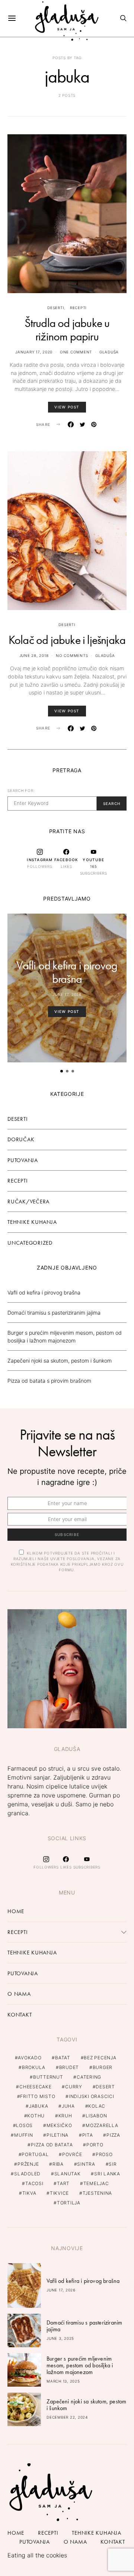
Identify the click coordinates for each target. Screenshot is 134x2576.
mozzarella (102, 2125)
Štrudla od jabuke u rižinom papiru (67, 330)
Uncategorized (30, 1243)
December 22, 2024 (67, 2417)
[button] (62, 1071)
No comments (72, 655)
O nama (19, 1994)
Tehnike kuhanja (32, 1222)
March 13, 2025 (63, 2381)
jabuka (39, 2106)
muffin (24, 2135)
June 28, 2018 (34, 655)
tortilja (69, 2203)
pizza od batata (52, 2145)
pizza (113, 2135)
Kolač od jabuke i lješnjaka (67, 640)
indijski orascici (92, 2096)
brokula (34, 2067)
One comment (76, 352)
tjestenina (98, 2193)
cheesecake (36, 2087)
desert (105, 2087)
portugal (35, 2154)
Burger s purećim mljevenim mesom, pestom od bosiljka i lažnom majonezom (80, 2365)
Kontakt (20, 2015)
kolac (97, 2106)
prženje (28, 2164)
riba (58, 2164)
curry (74, 2087)
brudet (69, 2067)
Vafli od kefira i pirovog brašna (67, 972)
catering (89, 2077)
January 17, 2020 (34, 352)
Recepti (78, 308)
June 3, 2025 (60, 2338)
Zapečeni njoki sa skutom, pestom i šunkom (60, 1361)
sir (113, 2164)
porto (95, 2145)
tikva (29, 2193)
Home (16, 1911)
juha (68, 2106)
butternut (48, 2077)
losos (24, 2125)
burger (103, 2067)
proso (104, 2154)
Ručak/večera (28, 1202)
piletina (58, 2135)
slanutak (68, 2174)
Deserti (56, 308)
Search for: (21, 790)
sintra (86, 2164)
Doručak (21, 1139)
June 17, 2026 (67, 994)
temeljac (96, 2183)
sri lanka (107, 2174)
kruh (65, 2116)
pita (88, 2135)
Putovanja (23, 1160)
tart (63, 2183)
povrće (72, 2154)
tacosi (34, 2183)
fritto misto (38, 2096)
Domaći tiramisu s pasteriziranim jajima (54, 1313)
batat (63, 2058)
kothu (36, 2116)
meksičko (59, 2125)
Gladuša (109, 352)
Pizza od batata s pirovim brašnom (49, 1381)
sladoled (27, 2174)
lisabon (96, 2116)
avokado (30, 2058)
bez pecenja (100, 2058)
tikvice (59, 2193)
